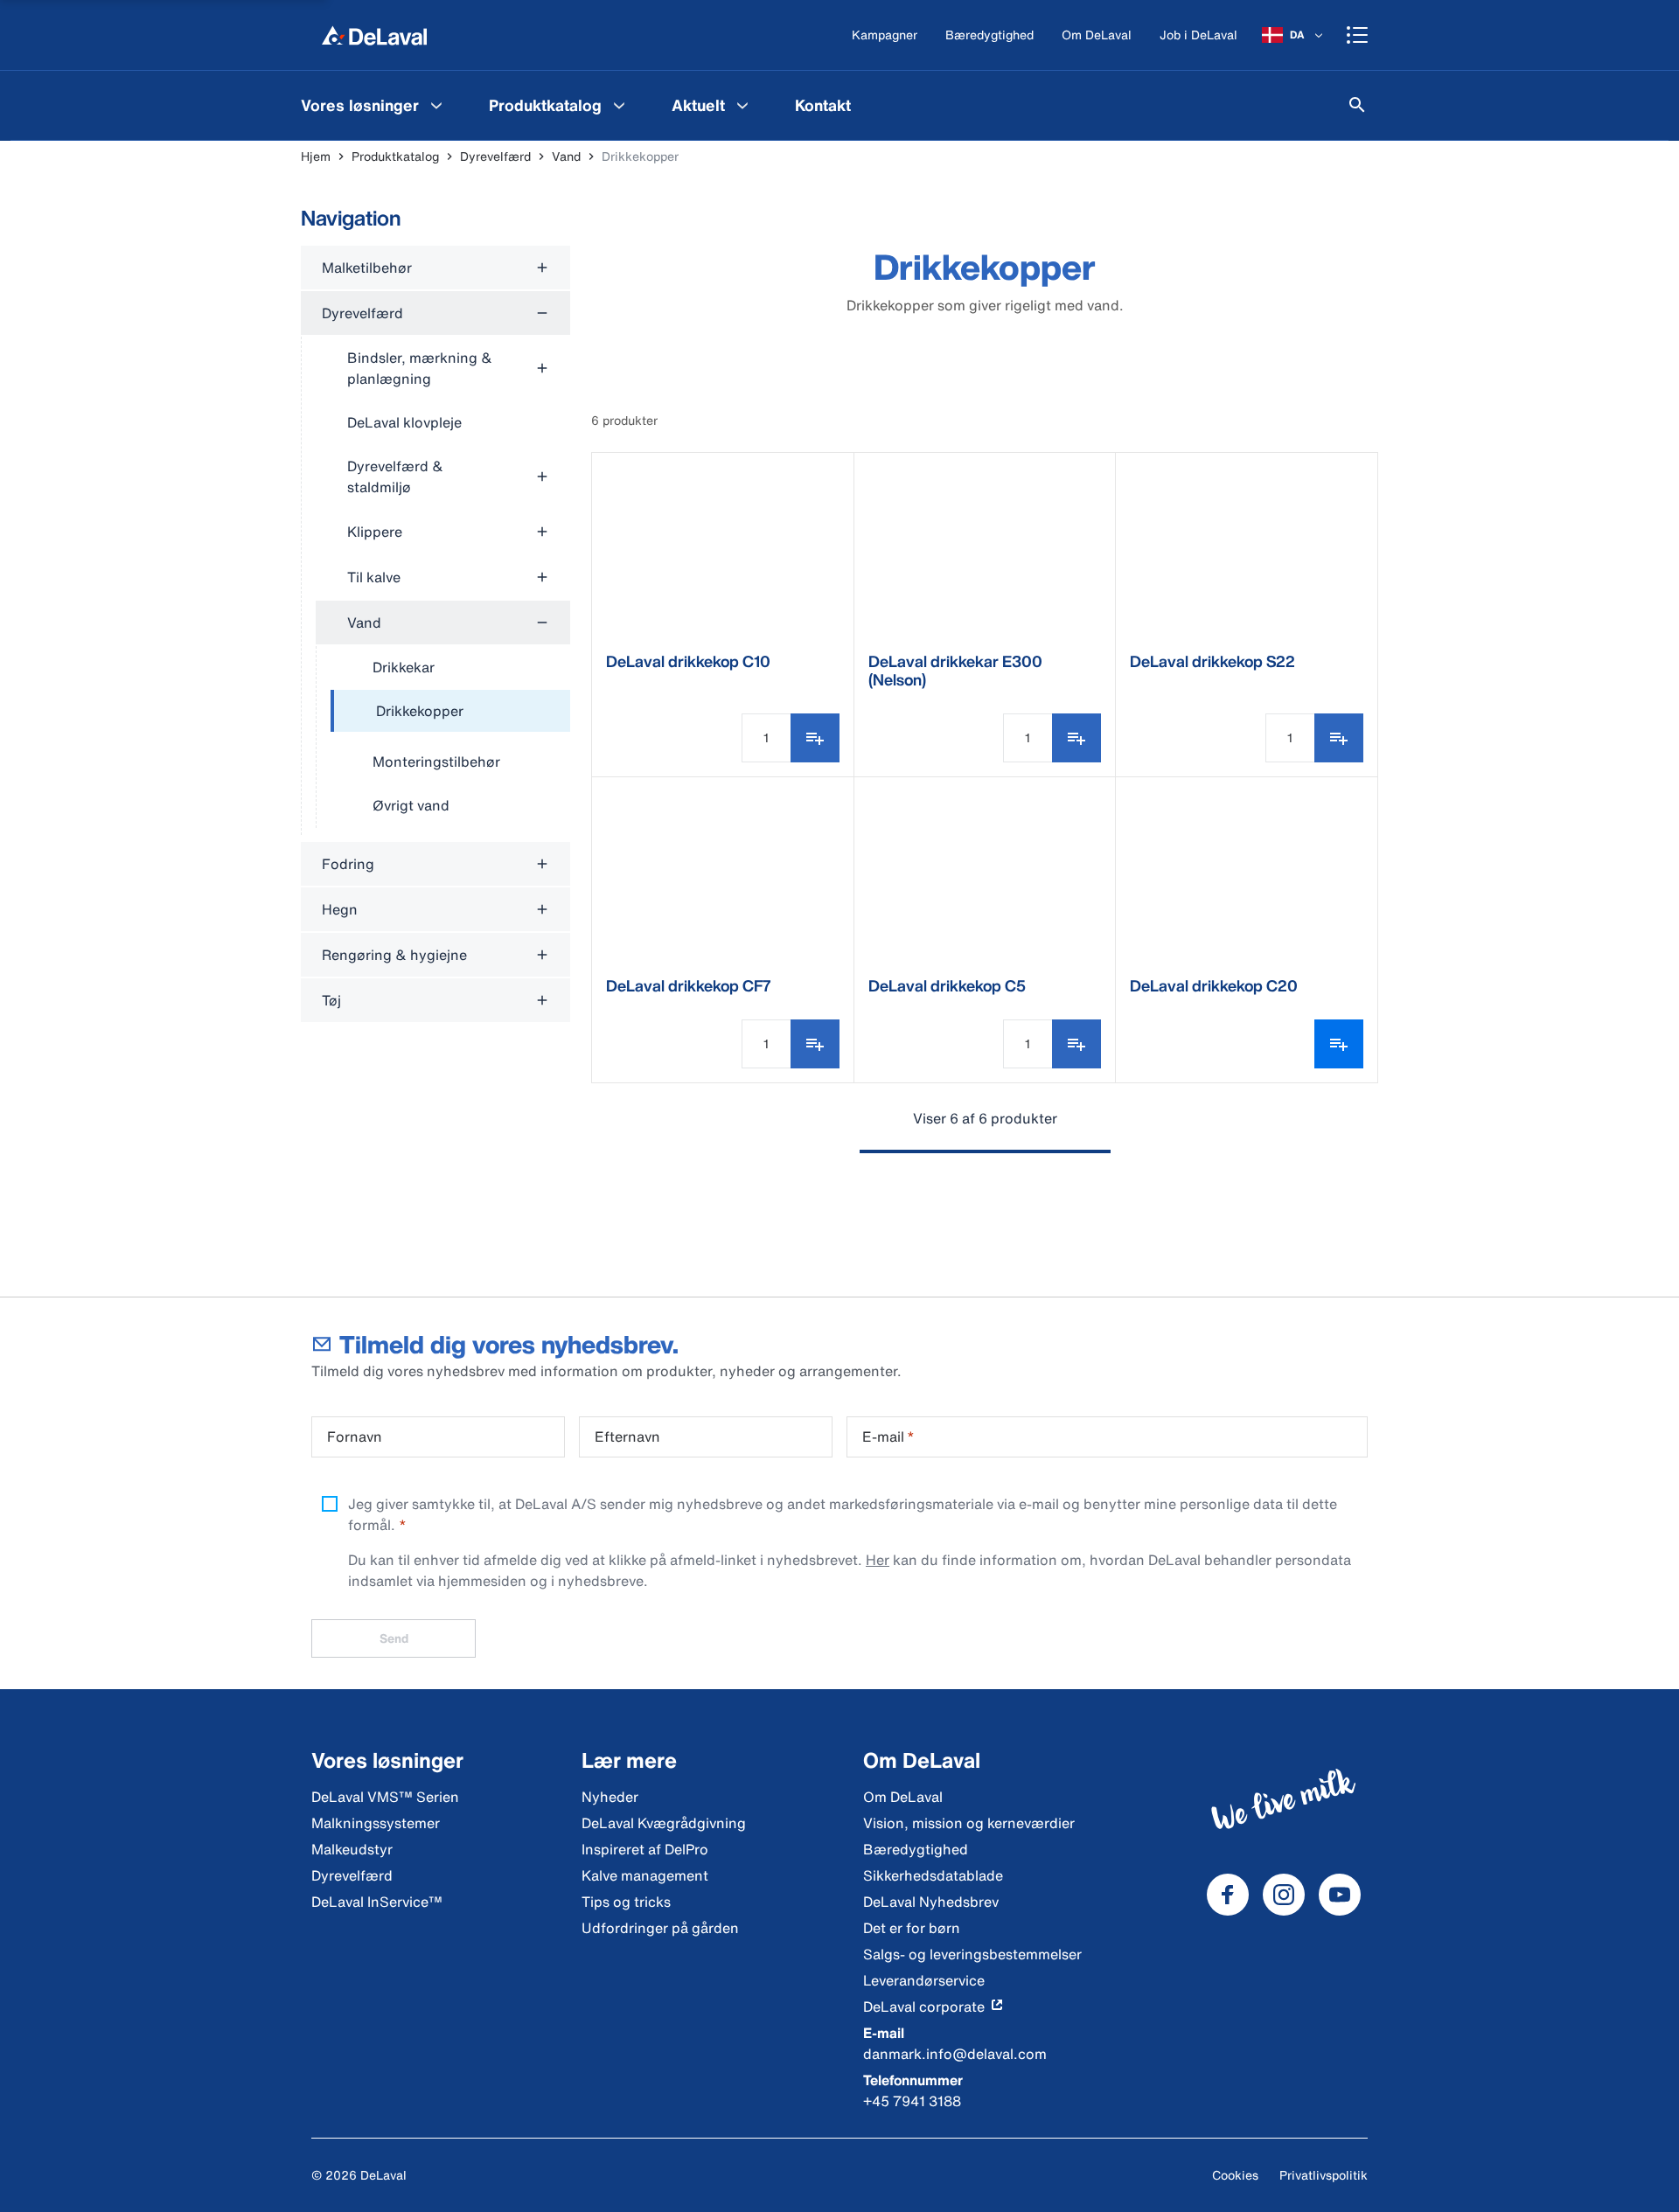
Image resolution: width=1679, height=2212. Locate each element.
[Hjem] (374, 35)
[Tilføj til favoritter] (815, 738)
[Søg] (1357, 105)
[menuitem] (374, 105)
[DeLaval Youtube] (1340, 1895)
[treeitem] (450, 712)
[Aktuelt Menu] (742, 105)
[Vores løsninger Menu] (436, 105)
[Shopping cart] (1357, 35)
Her (878, 1560)
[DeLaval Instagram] (1284, 1895)
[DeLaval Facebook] (1228, 1895)
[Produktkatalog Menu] (619, 105)
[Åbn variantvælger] (1339, 1044)
